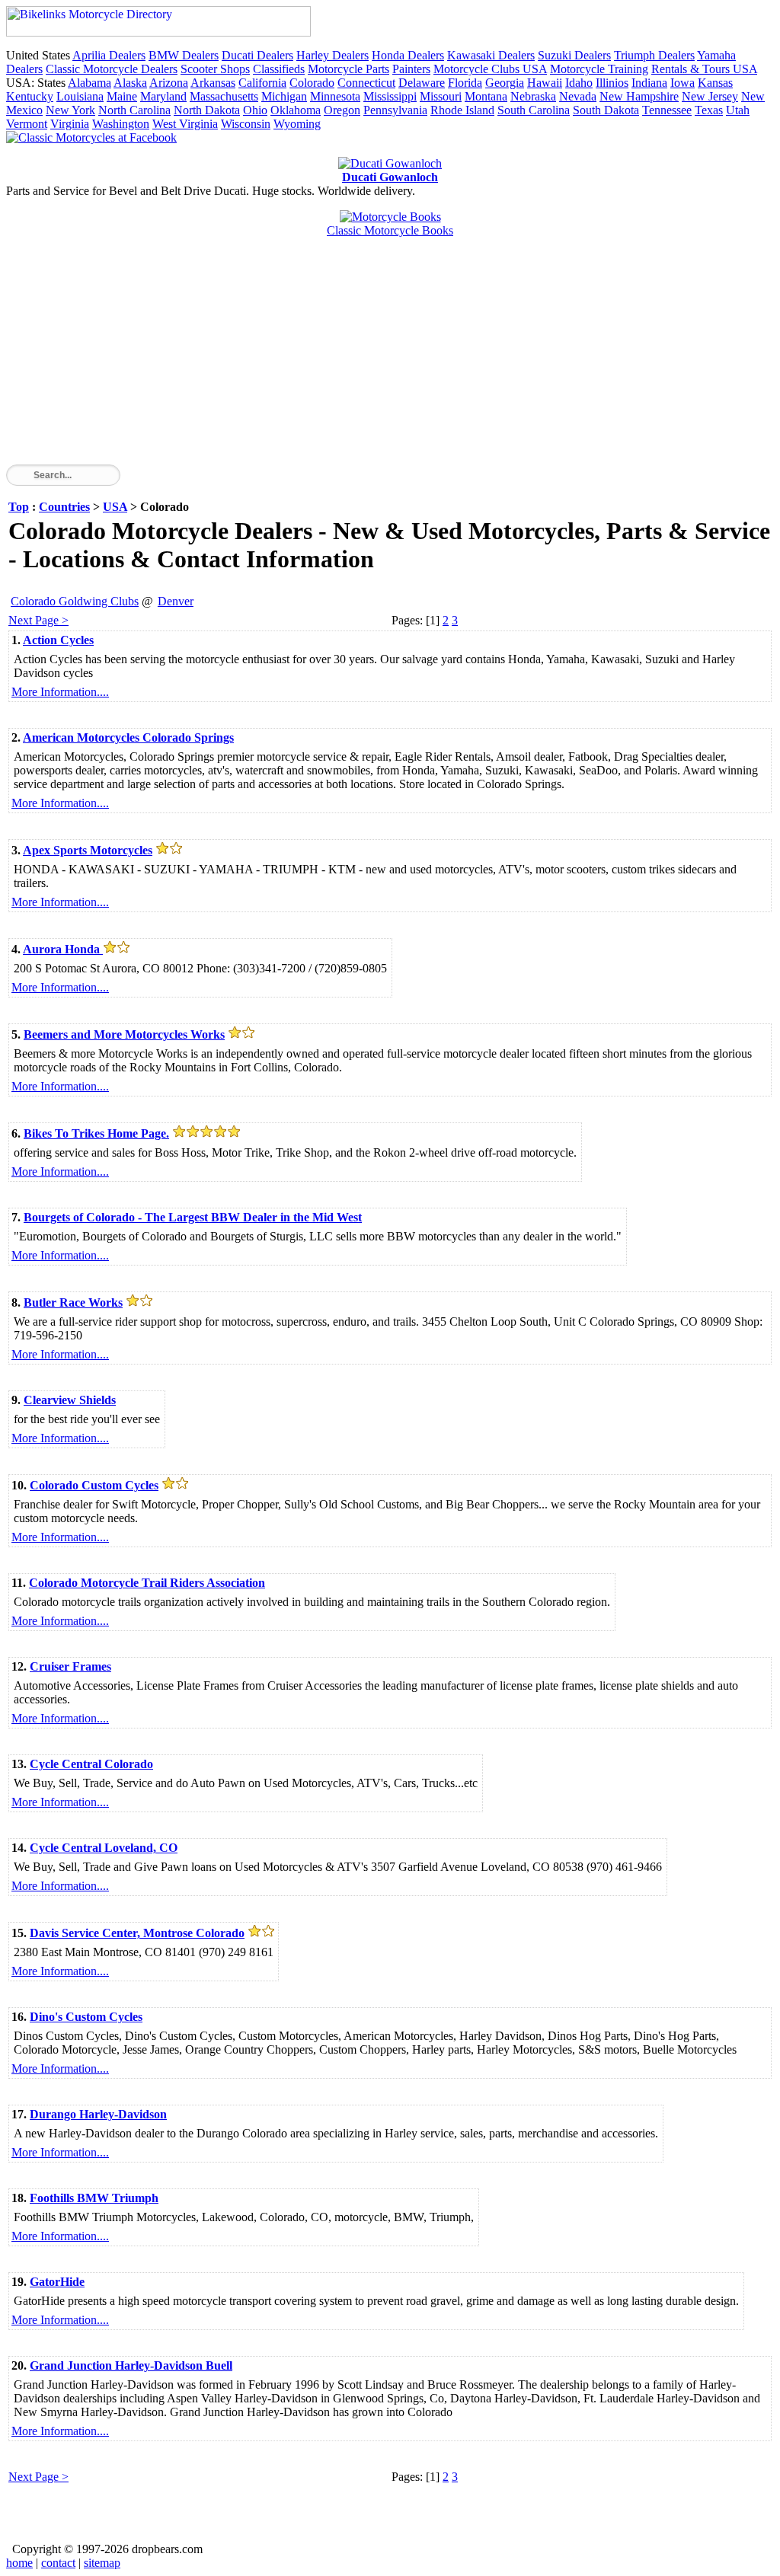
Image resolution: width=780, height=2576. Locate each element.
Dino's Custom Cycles (86, 2017)
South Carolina (534, 110)
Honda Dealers (408, 55)
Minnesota (335, 96)
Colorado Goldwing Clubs (75, 601)
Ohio (255, 110)
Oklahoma (296, 110)
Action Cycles (58, 640)
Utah (738, 110)
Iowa (682, 83)
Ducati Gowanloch (390, 177)
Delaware (422, 83)
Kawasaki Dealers (491, 55)
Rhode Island (462, 110)
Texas (709, 110)
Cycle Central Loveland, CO (104, 1848)
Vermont (27, 124)
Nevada (578, 96)
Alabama (90, 83)
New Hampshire (639, 96)
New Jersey (710, 96)
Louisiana (80, 96)
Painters (411, 69)
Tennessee (667, 110)
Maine (122, 96)
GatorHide (57, 2282)
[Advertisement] (390, 358)
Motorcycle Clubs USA (490, 69)
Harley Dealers (332, 55)
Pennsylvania (395, 110)
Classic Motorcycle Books (390, 230)
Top (19, 507)
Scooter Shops (215, 69)
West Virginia (185, 124)
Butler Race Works (73, 1302)
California (262, 83)
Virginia (70, 124)
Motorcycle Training (599, 69)
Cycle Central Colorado (91, 1764)
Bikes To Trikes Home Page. (96, 1133)
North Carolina (134, 110)
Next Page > (38, 620)
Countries (64, 507)
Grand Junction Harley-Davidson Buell (131, 2365)
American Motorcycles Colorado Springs (128, 737)
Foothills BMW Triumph (94, 2198)
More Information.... (60, 692)
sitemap (102, 2563)
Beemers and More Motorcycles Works (124, 1034)
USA (115, 507)
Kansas (715, 83)
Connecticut (366, 83)
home (19, 2563)
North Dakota (207, 110)
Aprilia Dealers (109, 55)
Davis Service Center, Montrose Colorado (137, 1933)
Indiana (649, 83)
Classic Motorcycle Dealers (112, 69)
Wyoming (297, 124)
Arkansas (213, 83)
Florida (465, 83)
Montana (486, 96)
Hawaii (545, 83)
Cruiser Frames (70, 1666)
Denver (176, 601)
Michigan (284, 96)
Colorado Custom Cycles (94, 1485)
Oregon (342, 110)
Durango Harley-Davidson (98, 2114)
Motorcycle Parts (348, 69)
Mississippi (390, 96)
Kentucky (30, 96)
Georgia (505, 83)
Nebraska (533, 96)
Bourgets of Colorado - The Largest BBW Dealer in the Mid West (193, 1217)
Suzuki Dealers (574, 55)
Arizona (169, 83)
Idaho (579, 83)
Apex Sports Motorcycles (88, 850)
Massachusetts (224, 96)
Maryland (163, 96)
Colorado (312, 83)
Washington (121, 124)
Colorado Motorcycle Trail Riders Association (147, 1583)
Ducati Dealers (257, 55)
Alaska (130, 83)
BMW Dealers (184, 55)
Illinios (612, 83)
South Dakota (606, 110)
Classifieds (279, 69)
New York (70, 110)
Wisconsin (246, 124)
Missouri (441, 96)
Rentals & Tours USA (704, 69)
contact (58, 2563)
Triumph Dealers (654, 55)
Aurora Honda (63, 949)
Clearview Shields (70, 1400)
